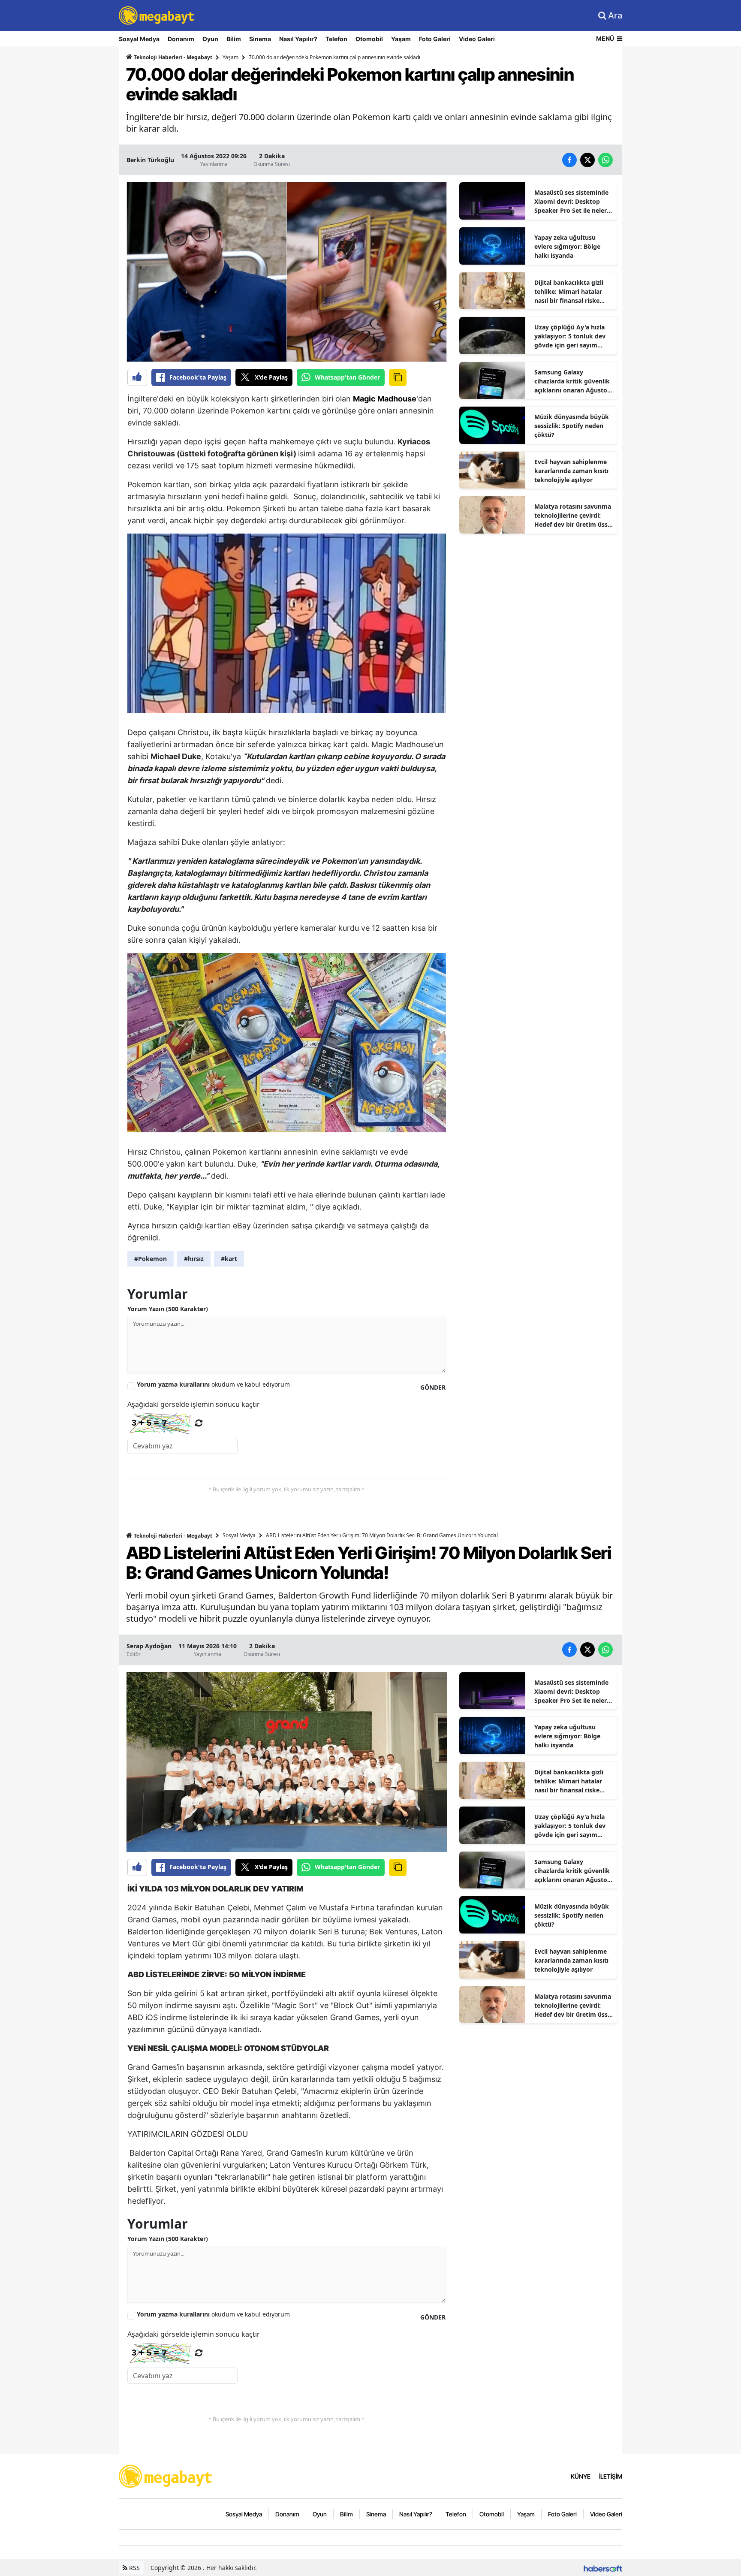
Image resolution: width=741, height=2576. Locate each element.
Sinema (260, 39)
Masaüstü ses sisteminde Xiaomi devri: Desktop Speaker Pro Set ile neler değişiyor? (571, 202)
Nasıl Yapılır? (298, 39)
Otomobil (369, 39)
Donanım (181, 39)
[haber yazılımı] (603, 2568)
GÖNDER (433, 1387)
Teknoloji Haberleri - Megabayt (172, 57)
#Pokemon (151, 1259)
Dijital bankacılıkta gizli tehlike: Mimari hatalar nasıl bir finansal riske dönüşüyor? (569, 292)
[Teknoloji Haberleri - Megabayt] (166, 2476)
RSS (134, 2568)
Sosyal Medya (139, 39)
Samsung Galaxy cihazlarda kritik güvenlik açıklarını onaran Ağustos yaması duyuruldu (572, 381)
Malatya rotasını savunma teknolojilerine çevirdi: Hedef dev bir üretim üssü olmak (573, 516)
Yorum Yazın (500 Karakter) (168, 1309)
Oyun (210, 39)
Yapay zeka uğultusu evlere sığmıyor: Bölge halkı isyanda (567, 246)
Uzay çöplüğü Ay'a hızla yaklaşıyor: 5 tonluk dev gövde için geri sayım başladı (570, 336)
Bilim (234, 39)
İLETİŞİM (611, 2476)
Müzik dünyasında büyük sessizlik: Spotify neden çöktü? (572, 426)
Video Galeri (477, 39)
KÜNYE (581, 2476)
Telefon (336, 39)
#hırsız (194, 1259)
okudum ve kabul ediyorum (213, 1384)
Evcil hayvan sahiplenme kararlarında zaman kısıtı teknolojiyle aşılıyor (571, 471)
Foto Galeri (435, 39)
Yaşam (401, 39)
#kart (229, 1259)
